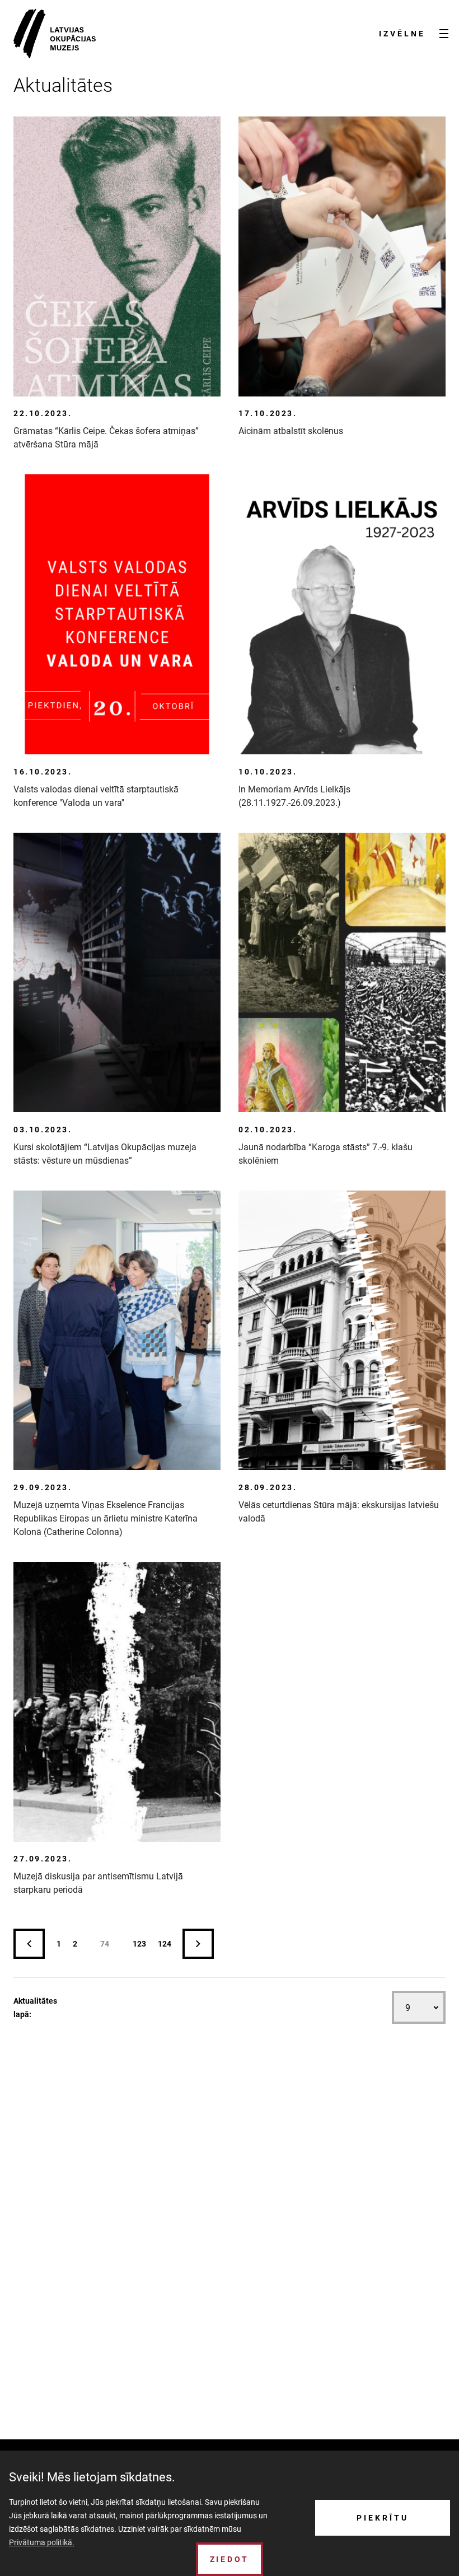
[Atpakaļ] (29, 1944)
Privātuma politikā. (42, 2542)
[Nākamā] (198, 1944)
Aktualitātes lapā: (35, 2008)
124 (165, 1944)
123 (139, 1944)
